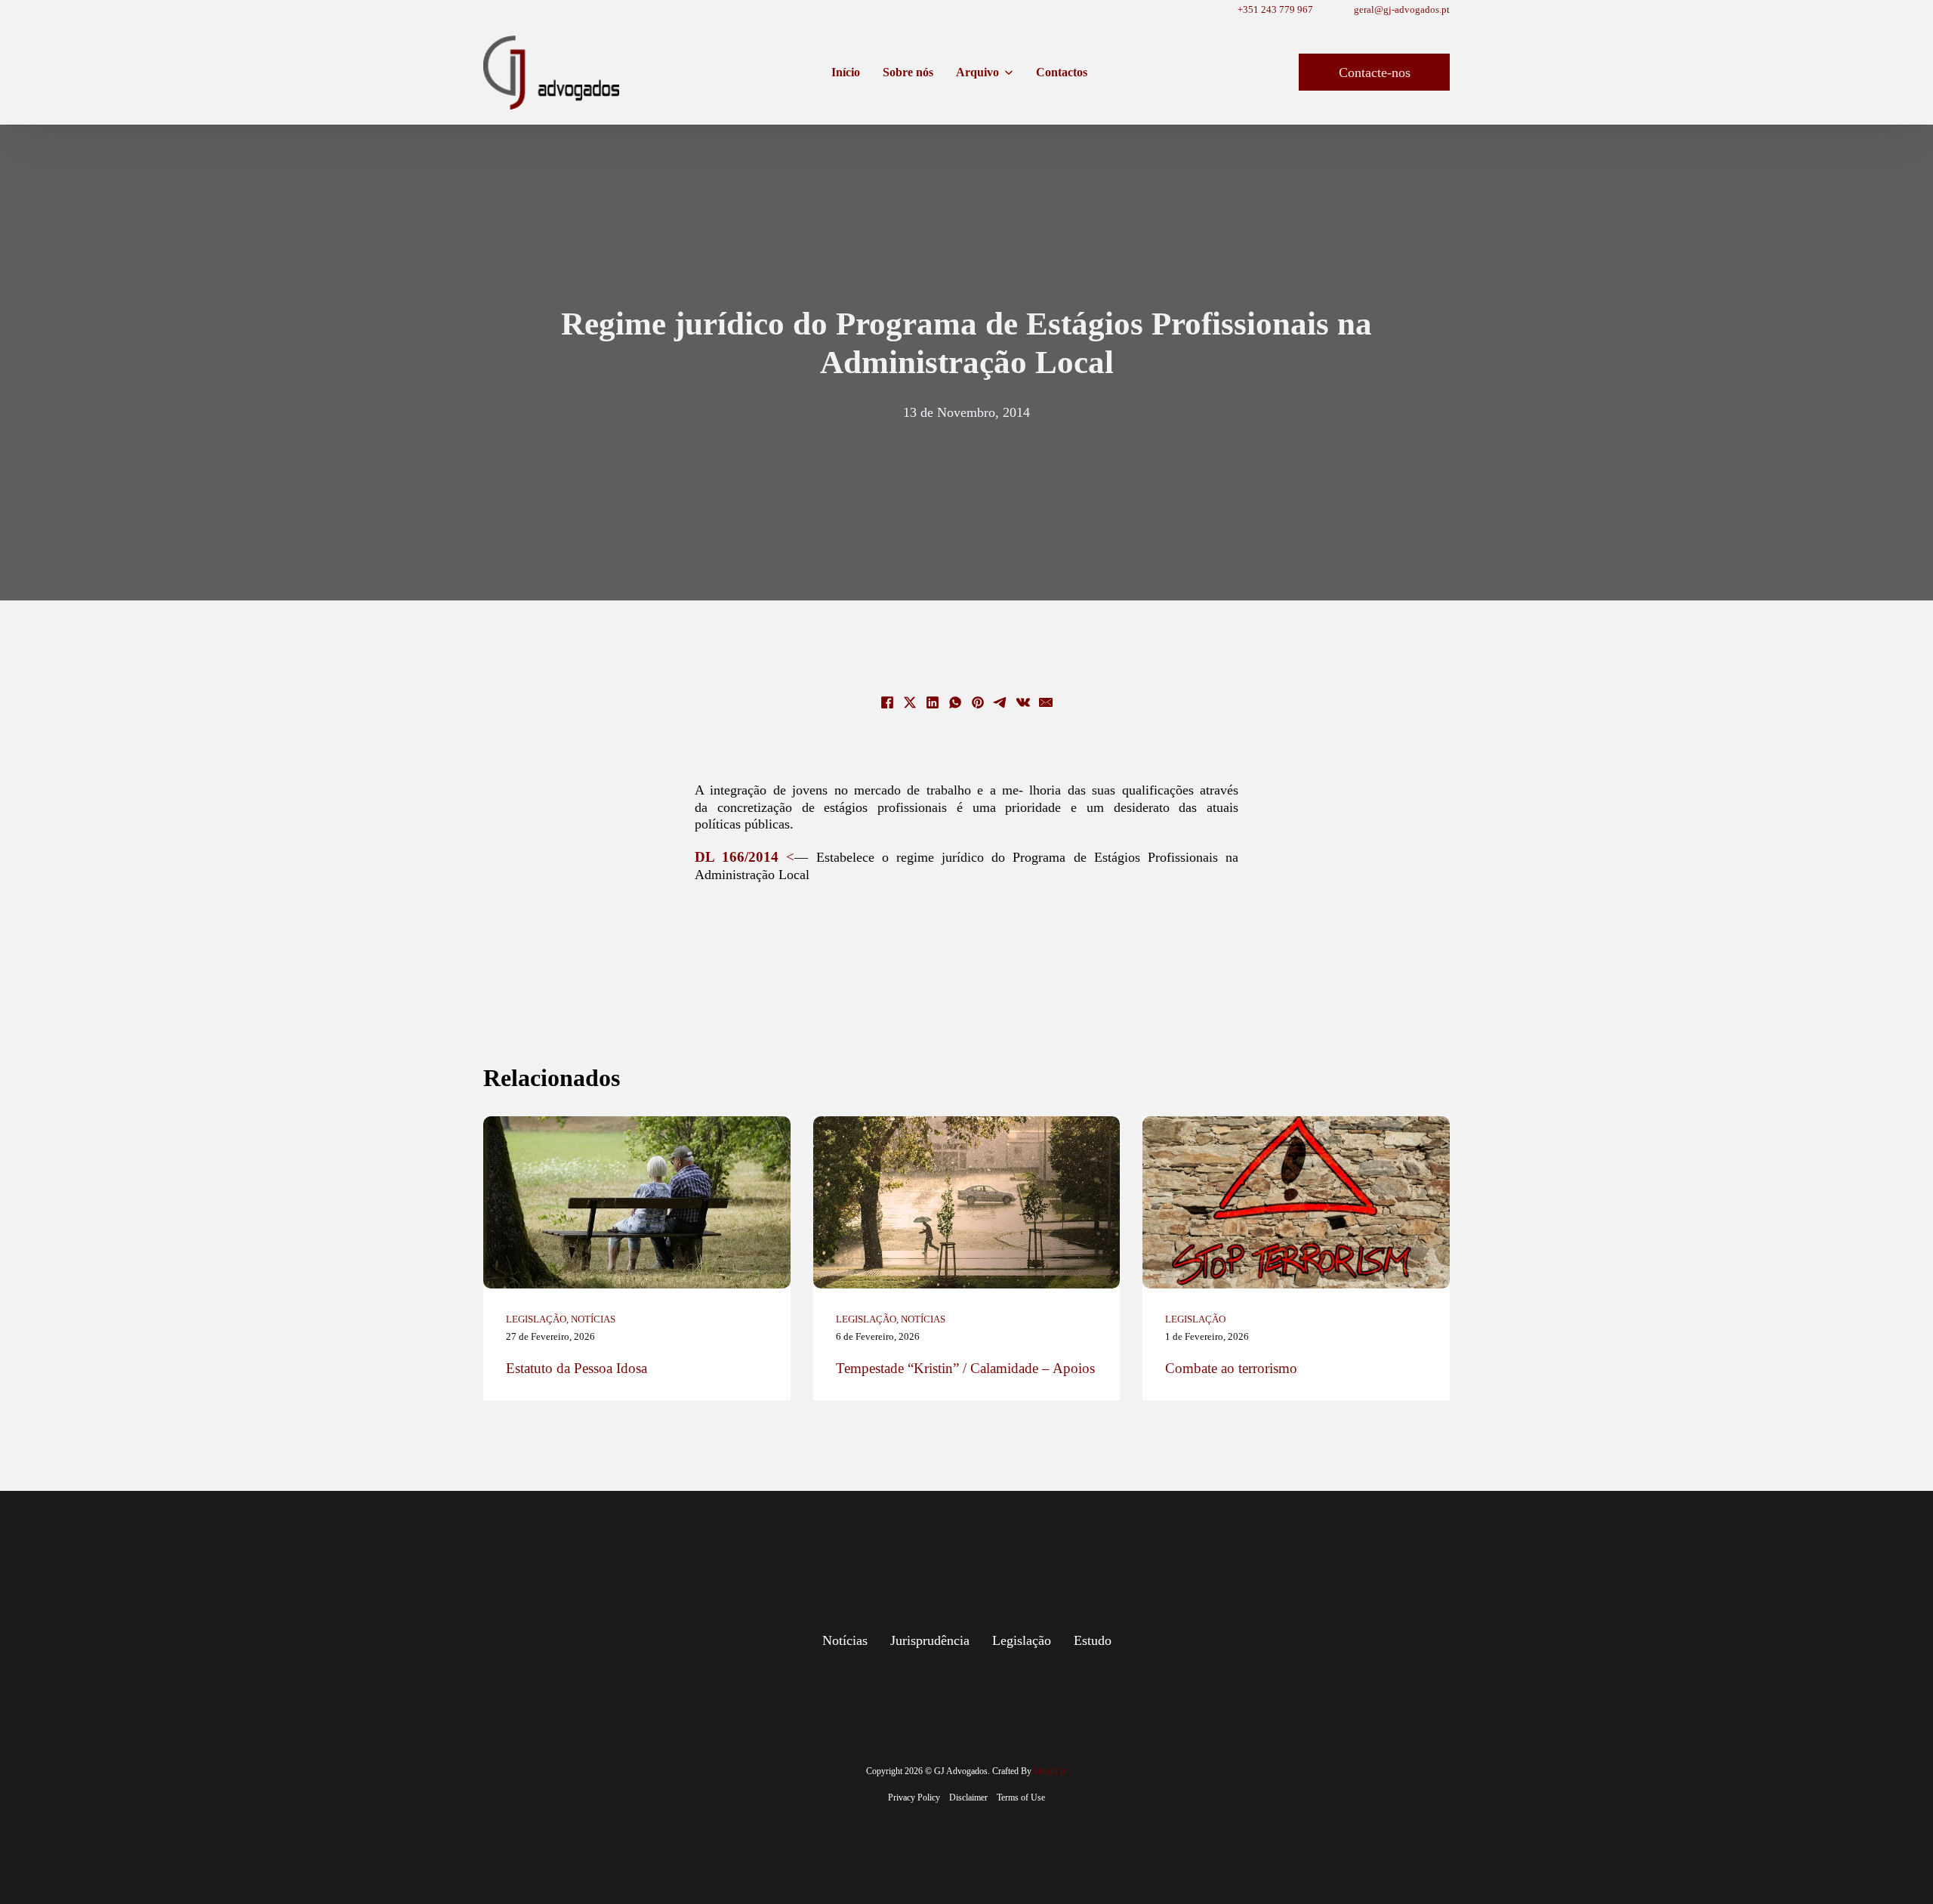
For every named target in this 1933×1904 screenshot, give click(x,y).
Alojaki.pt (1049, 1771)
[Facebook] (887, 702)
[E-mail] (1046, 702)
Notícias (593, 1319)
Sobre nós (908, 72)
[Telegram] (1000, 702)
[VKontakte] (1023, 702)
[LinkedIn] (933, 702)
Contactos (1062, 72)
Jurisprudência (930, 1640)
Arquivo (977, 72)
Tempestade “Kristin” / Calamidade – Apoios (965, 1368)
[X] (910, 702)
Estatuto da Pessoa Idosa (577, 1368)
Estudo (1093, 1640)
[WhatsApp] (955, 702)
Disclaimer (968, 1798)
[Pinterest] (978, 702)
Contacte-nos (1375, 73)
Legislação (536, 1319)
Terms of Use (1021, 1798)
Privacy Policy (914, 1798)
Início (846, 72)
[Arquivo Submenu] (1009, 73)
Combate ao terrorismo (1231, 1368)
